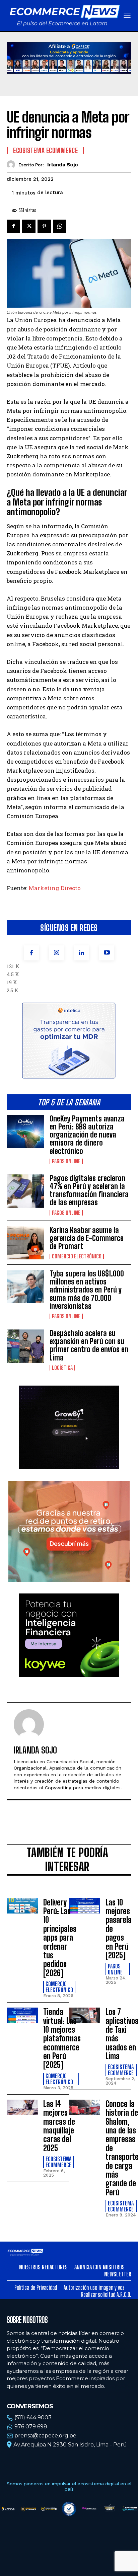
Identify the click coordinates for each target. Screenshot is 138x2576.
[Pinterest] (44, 226)
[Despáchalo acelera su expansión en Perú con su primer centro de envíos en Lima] (25, 1346)
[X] (29, 226)
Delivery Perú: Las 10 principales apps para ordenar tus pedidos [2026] (60, 1938)
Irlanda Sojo (63, 165)
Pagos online (66, 1161)
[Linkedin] (82, 953)
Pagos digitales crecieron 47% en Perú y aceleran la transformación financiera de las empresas (89, 1190)
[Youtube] (107, 953)
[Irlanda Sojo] (13, 165)
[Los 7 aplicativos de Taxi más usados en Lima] (85, 2015)
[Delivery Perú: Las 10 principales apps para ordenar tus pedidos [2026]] (22, 1906)
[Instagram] (56, 953)
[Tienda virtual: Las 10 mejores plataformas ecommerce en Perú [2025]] (22, 2015)
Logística (62, 1368)
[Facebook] (31, 953)
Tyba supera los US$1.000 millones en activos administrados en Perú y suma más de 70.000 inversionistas (87, 1290)
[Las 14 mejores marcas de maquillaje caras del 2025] (22, 2107)
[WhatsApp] (60, 226)
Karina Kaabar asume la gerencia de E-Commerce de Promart (87, 1238)
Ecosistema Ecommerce (45, 150)
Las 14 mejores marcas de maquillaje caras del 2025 (59, 2126)
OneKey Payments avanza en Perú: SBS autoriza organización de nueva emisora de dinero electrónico (87, 1135)
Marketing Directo (55, 888)
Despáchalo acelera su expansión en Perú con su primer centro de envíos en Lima (89, 1345)
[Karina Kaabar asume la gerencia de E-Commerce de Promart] (25, 1243)
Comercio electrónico (77, 1256)
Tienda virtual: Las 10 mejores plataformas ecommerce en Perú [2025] (62, 2038)
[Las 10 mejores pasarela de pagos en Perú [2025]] (85, 1906)
